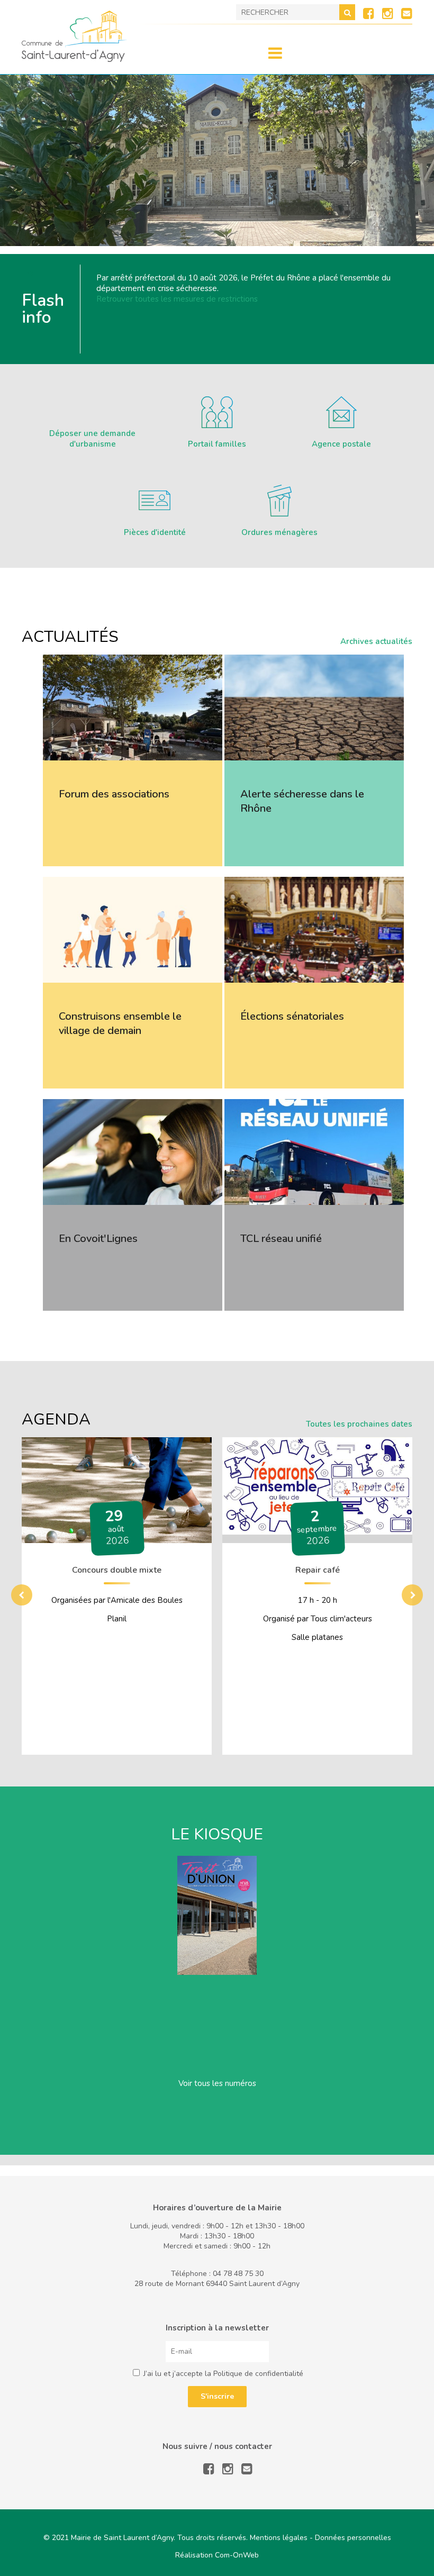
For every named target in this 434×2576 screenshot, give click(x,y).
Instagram (388, 13)
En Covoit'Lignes (98, 1239)
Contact (407, 13)
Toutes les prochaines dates (359, 1424)
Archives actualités (376, 641)
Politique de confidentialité (258, 2374)
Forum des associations (114, 794)
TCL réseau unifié (281, 1239)
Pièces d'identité (155, 532)
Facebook (369, 13)
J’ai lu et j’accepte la (222, 2374)
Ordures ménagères (279, 532)
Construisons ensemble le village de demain (120, 1023)
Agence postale (341, 444)
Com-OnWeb (237, 2555)
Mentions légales (279, 2538)
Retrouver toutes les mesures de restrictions (177, 299)
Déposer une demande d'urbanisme (92, 439)
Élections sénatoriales (292, 1016)
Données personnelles (353, 2538)
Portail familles (217, 444)
